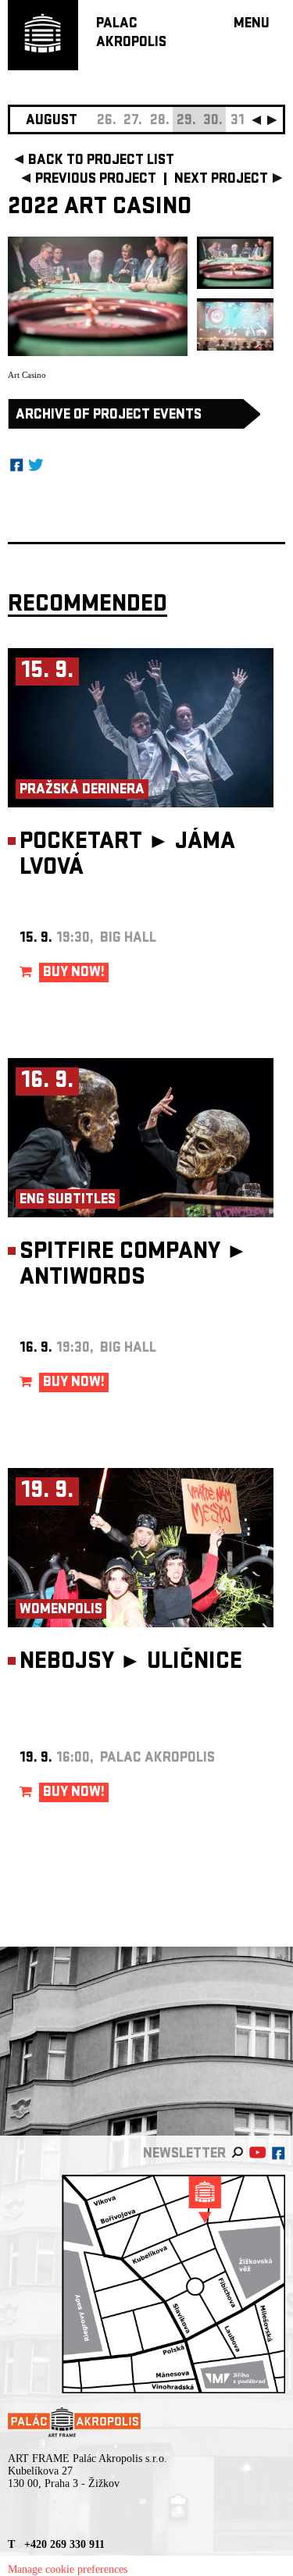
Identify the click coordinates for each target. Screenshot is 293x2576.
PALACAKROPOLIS (131, 34)
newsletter (184, 2155)
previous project (96, 180)
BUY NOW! (74, 973)
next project (221, 180)
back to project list (101, 161)
